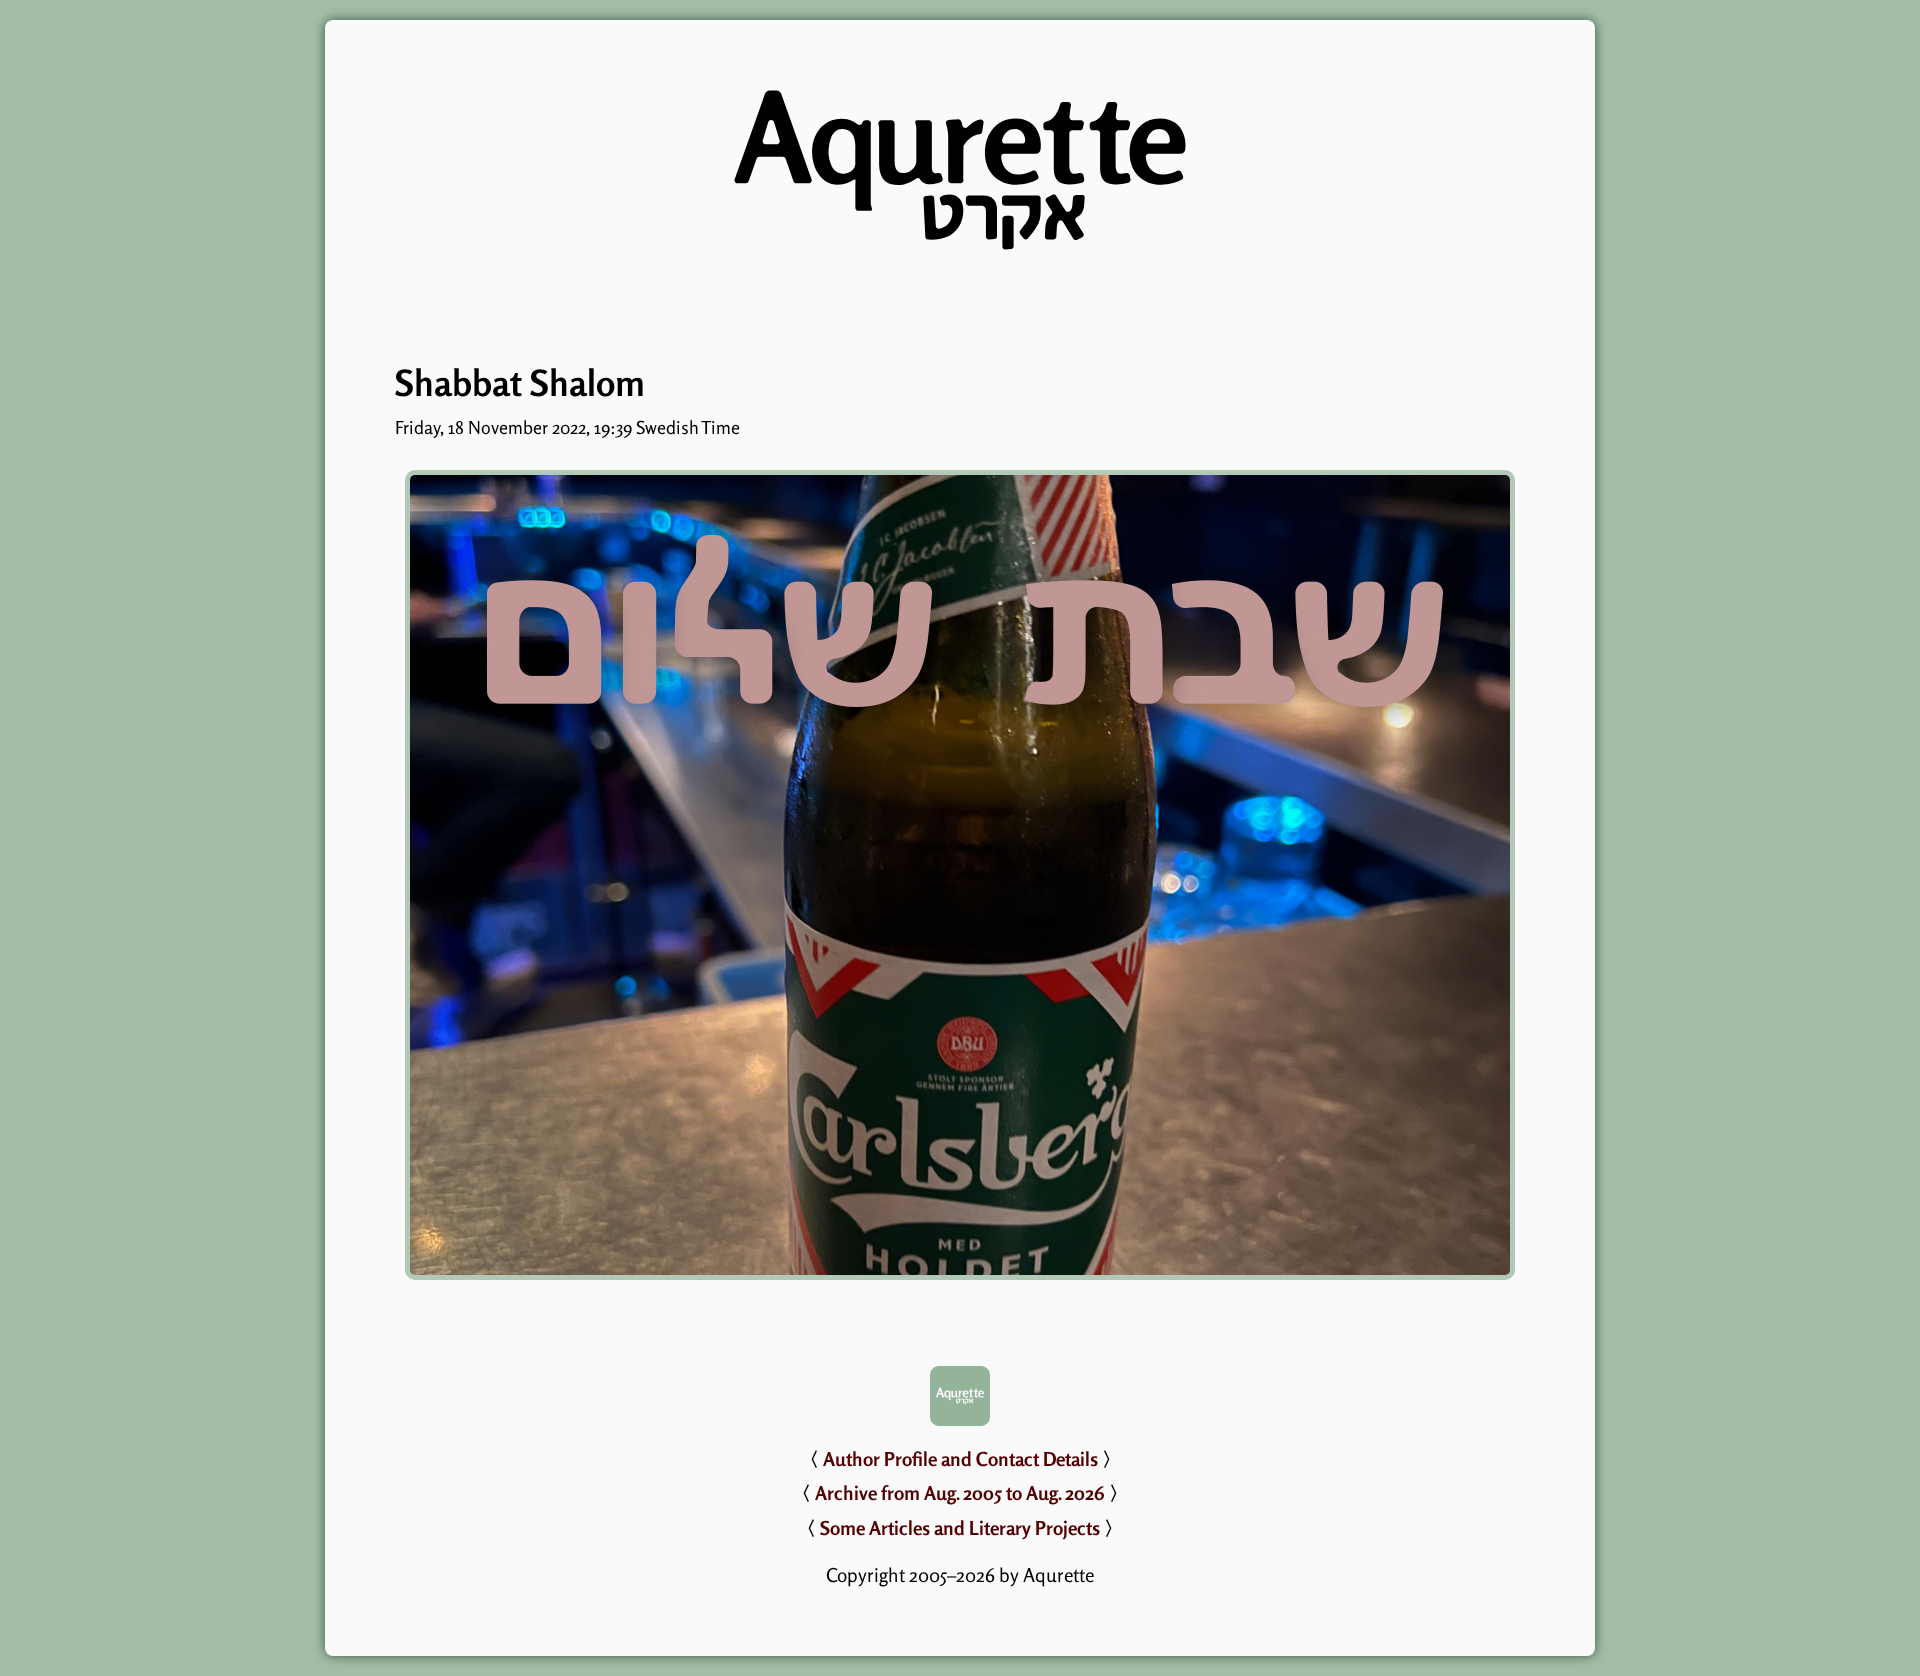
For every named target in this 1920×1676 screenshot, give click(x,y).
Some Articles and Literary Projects (960, 1528)
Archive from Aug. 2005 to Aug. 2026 (960, 1493)
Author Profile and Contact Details (960, 1459)
